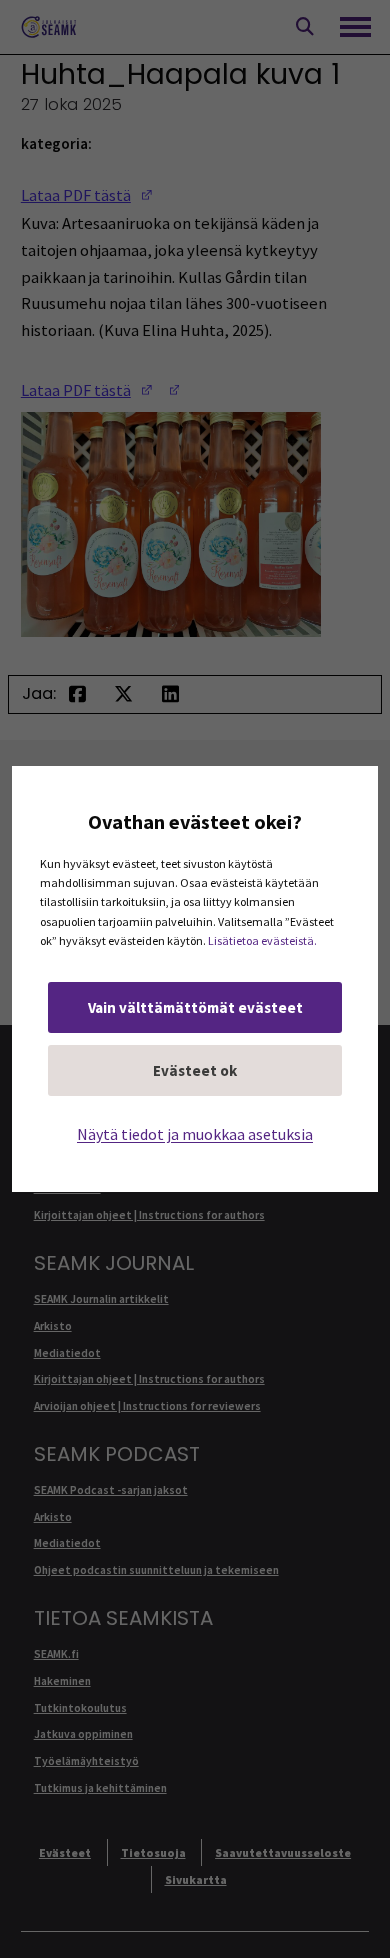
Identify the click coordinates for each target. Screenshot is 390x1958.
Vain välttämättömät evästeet (195, 1007)
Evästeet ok (195, 1070)
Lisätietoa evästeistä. (262, 940)
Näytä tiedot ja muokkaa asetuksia (195, 1134)
